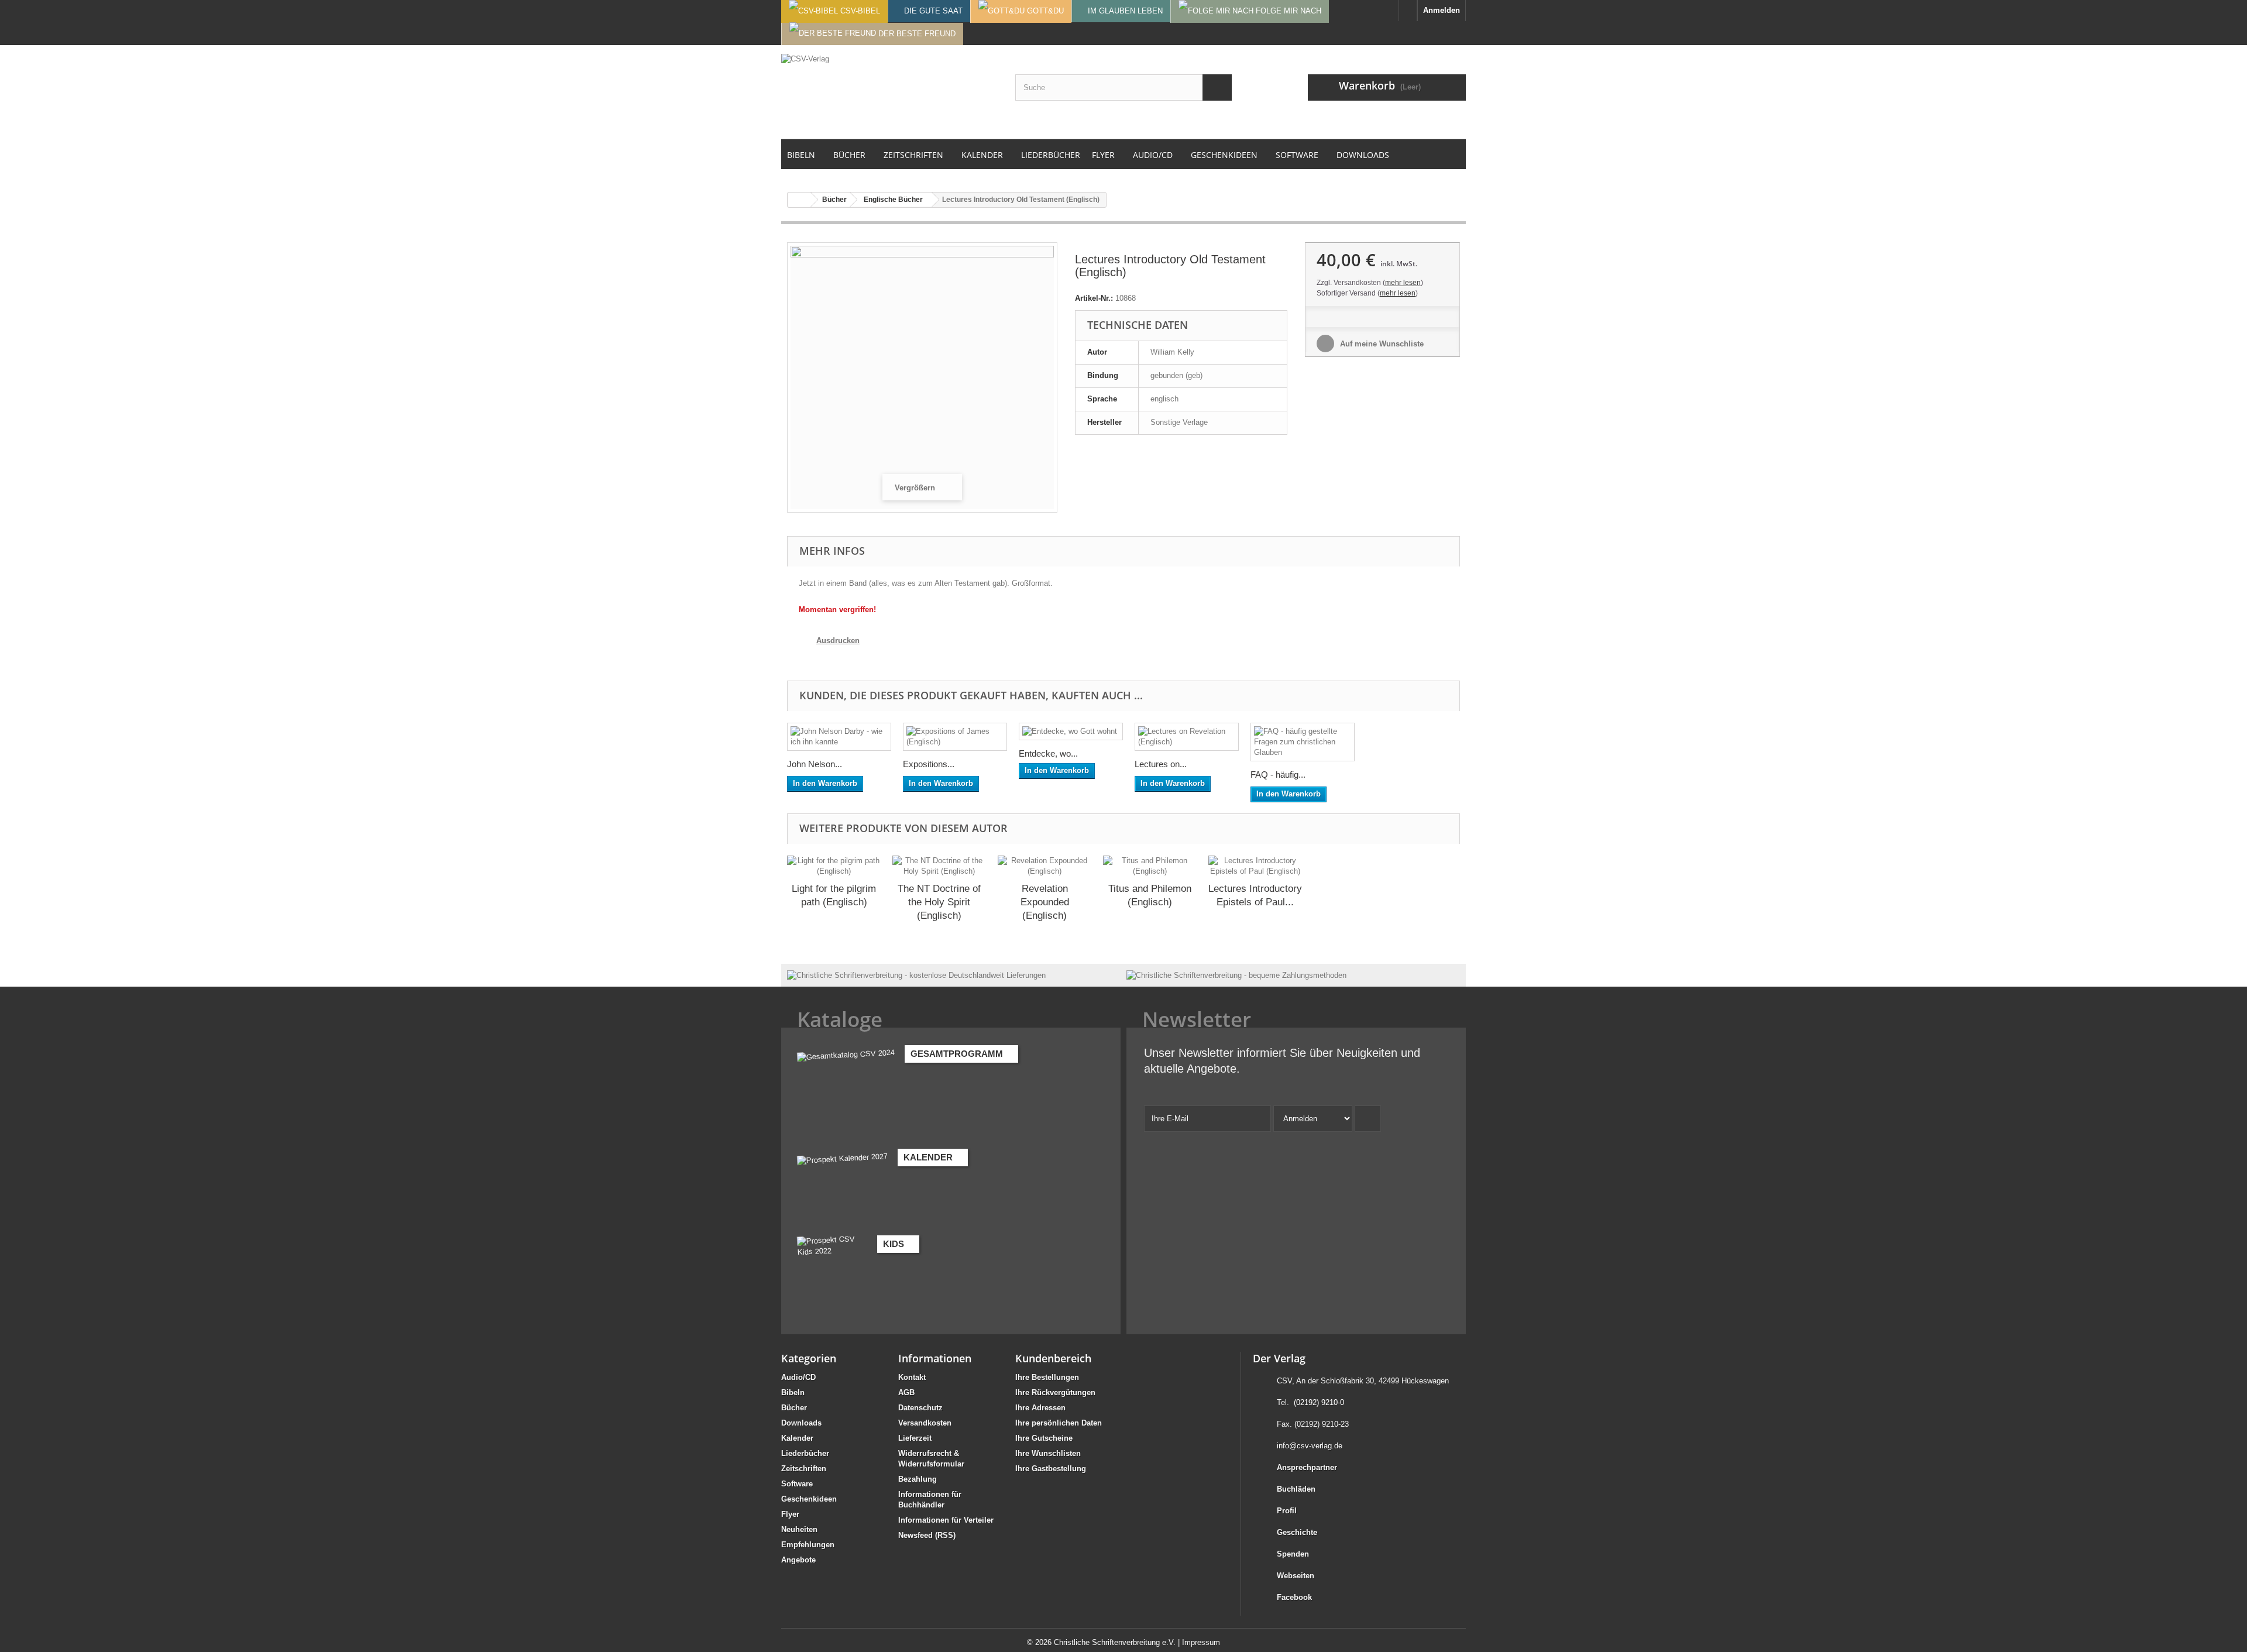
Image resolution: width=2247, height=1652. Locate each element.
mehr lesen (1403, 283)
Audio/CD (798, 1377)
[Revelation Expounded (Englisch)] (1045, 866)
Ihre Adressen (1040, 1408)
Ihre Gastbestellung (1051, 1469)
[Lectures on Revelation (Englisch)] (1187, 737)
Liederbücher (805, 1453)
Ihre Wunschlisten (1048, 1453)
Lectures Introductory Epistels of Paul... (1255, 895)
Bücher (794, 1408)
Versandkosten (925, 1423)
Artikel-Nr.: (1094, 298)
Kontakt (912, 1377)
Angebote (798, 1560)
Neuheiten (799, 1529)
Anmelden (1442, 10)
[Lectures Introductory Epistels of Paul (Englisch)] (1255, 866)
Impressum (1201, 1642)
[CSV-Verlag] (889, 92)
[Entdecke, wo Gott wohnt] (1071, 731)
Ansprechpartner (1307, 1467)
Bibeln (793, 1392)
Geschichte (1297, 1532)
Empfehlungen (808, 1545)
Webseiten (1296, 1576)
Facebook (1294, 1597)
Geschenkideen (809, 1499)
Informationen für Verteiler (946, 1520)
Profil (1287, 1511)
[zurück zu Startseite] (799, 200)
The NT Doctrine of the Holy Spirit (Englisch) (939, 902)
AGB (906, 1392)
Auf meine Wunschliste (1381, 344)
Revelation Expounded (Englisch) (1045, 902)
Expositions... (929, 764)
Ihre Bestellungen (1047, 1377)
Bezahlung (918, 1479)
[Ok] (1368, 1119)
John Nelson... (815, 764)
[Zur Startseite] (1408, 11)
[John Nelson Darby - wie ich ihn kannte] (839, 737)
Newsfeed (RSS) (927, 1535)
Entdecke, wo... (1048, 753)
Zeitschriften (804, 1469)
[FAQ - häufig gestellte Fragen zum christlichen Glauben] (1303, 742)
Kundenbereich (1053, 1358)
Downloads (801, 1423)
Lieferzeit (915, 1438)
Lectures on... (1161, 764)
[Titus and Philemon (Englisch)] (1150, 866)
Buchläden (1296, 1489)
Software (797, 1484)
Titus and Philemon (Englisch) (1150, 895)
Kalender (797, 1438)
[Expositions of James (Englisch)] (955, 737)
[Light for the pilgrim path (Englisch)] (834, 866)
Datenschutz (920, 1408)
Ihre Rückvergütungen (1055, 1392)
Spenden (1293, 1554)
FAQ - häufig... (1278, 775)
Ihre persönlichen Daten (1059, 1423)
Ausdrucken (838, 640)
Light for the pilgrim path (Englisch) (834, 895)
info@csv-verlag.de (1310, 1446)
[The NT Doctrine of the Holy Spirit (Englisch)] (939, 866)
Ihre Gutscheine (1044, 1438)
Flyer (790, 1514)
